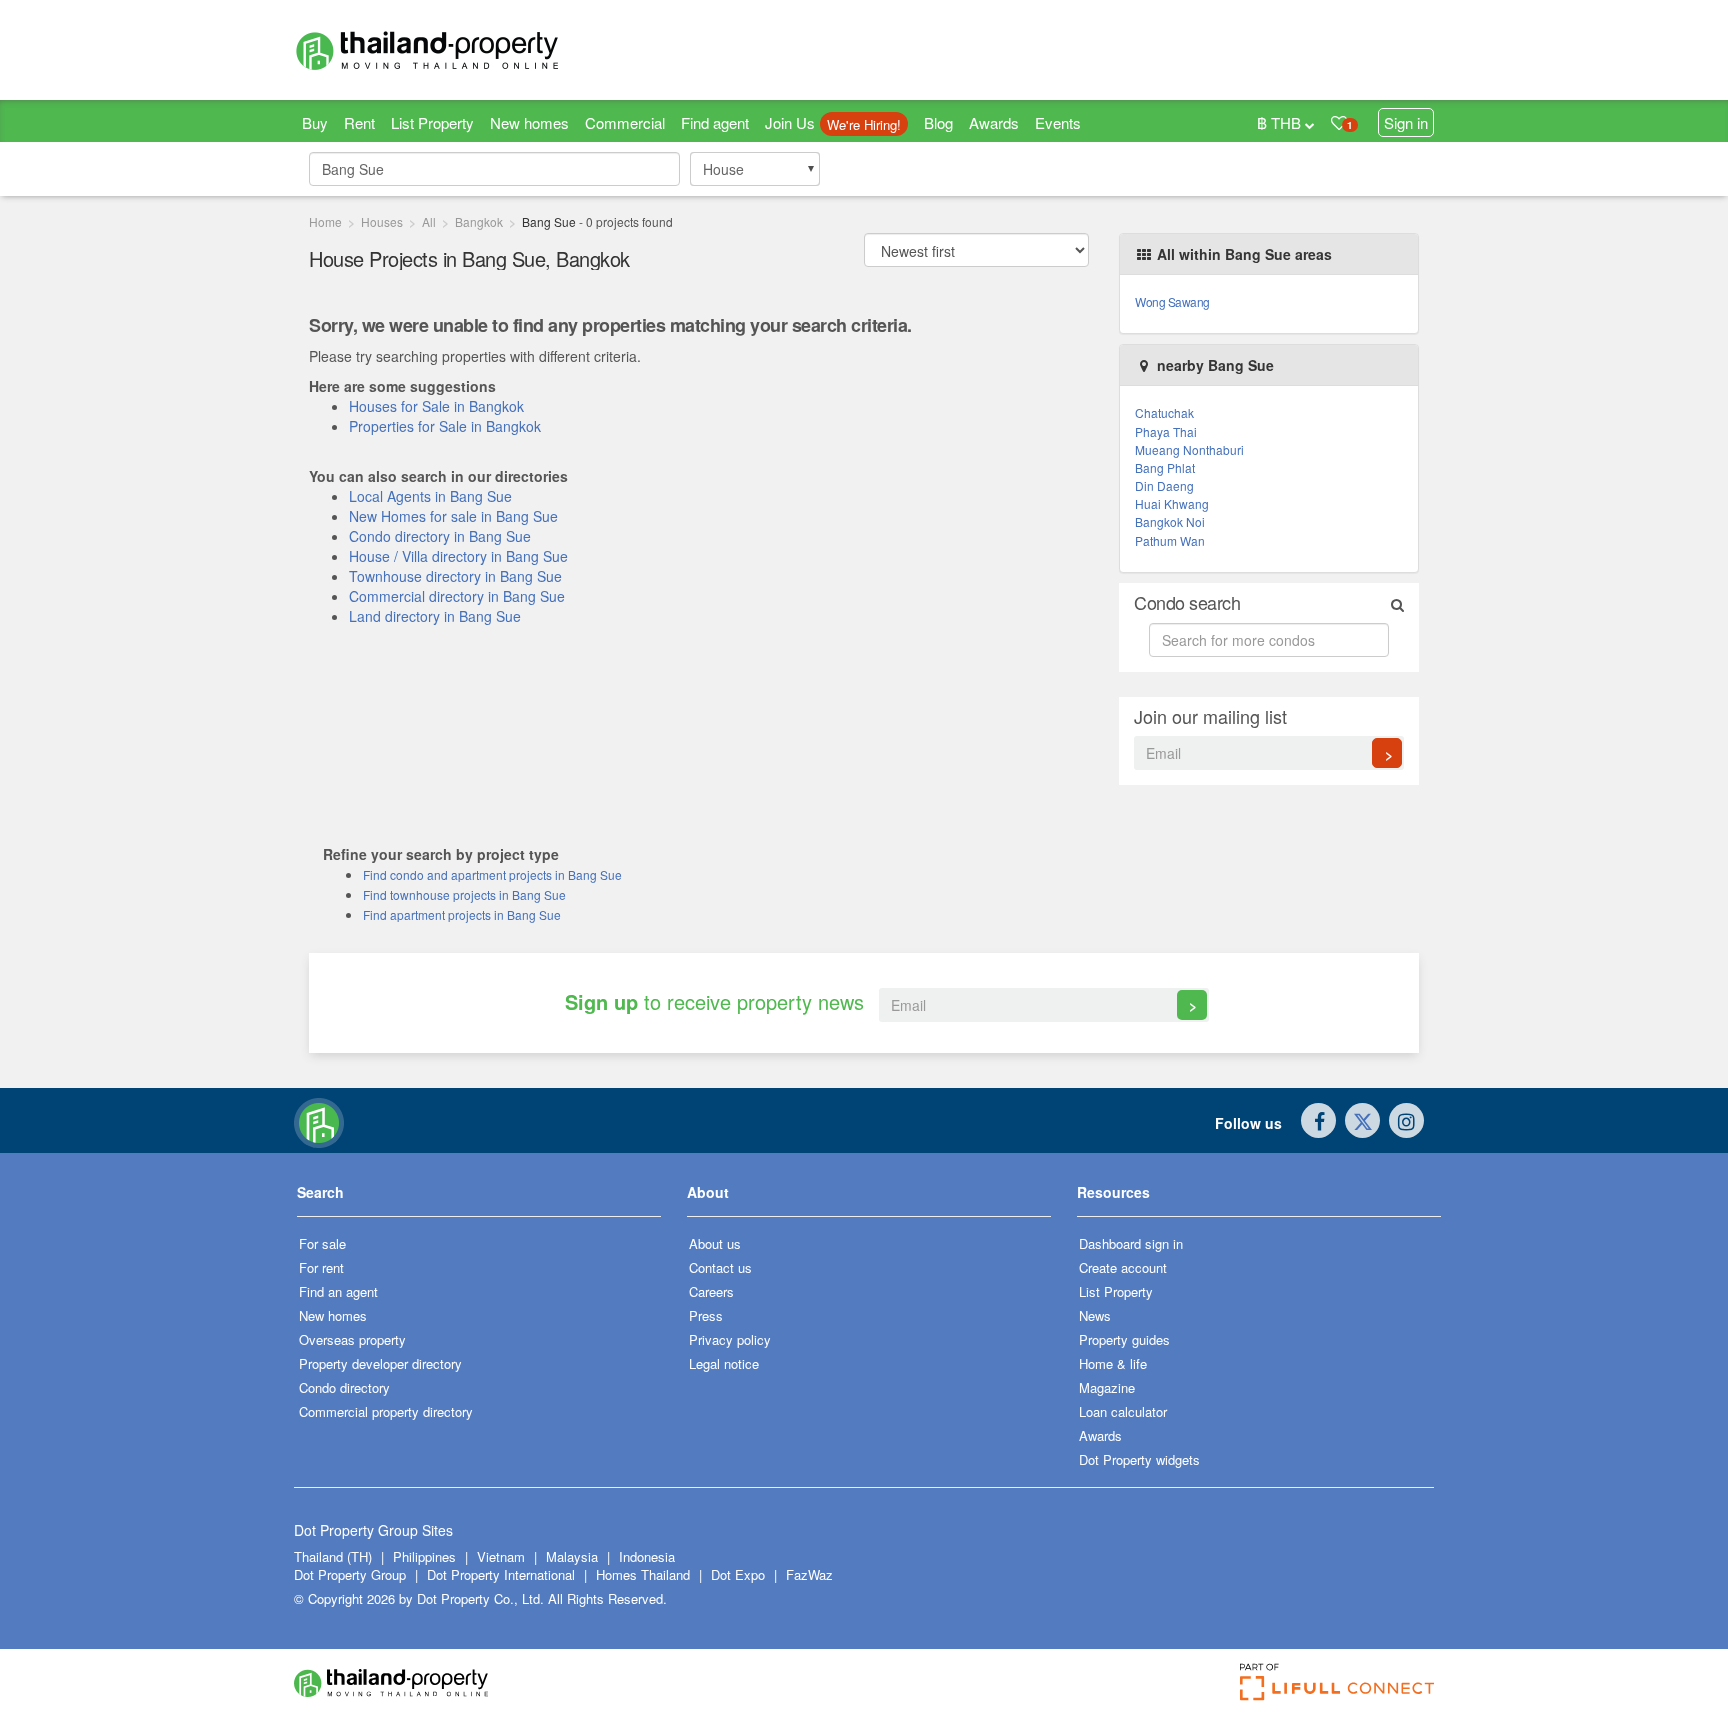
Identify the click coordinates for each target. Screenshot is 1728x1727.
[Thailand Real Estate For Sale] (319, 1121)
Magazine (1107, 1387)
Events (1058, 122)
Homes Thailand (643, 1574)
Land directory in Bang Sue (435, 616)
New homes (529, 122)
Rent (359, 122)
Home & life (1113, 1363)
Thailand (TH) (333, 1556)
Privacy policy (730, 1339)
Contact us (720, 1267)
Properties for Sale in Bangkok (445, 426)
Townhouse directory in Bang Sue (455, 576)
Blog (938, 122)
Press (706, 1315)
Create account (1123, 1267)
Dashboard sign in (1131, 1243)
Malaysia (574, 1556)
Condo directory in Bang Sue (440, 536)
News (1095, 1315)
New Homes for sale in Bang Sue (453, 516)
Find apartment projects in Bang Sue (462, 914)
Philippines (426, 1556)
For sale (322, 1243)
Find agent (715, 122)
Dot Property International (501, 1574)
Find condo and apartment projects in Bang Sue (492, 874)
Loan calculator (1123, 1411)
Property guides (1124, 1339)
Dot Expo (738, 1574)
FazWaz (809, 1574)
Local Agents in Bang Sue (430, 496)
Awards (994, 122)
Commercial (625, 122)
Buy (315, 122)
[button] (479, 1199)
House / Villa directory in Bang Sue (458, 556)
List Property (432, 122)
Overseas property (352, 1339)
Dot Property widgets (1139, 1459)
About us (715, 1243)
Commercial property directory (386, 1411)
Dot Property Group (350, 1574)
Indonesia (647, 1556)
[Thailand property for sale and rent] (474, 50)
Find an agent (338, 1291)
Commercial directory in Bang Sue (457, 596)
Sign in (1406, 122)
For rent (321, 1267)
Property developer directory (380, 1363)
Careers (711, 1291)
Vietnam (503, 1556)
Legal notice (724, 1363)
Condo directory (344, 1387)
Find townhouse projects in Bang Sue (464, 894)
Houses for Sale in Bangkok (436, 406)
